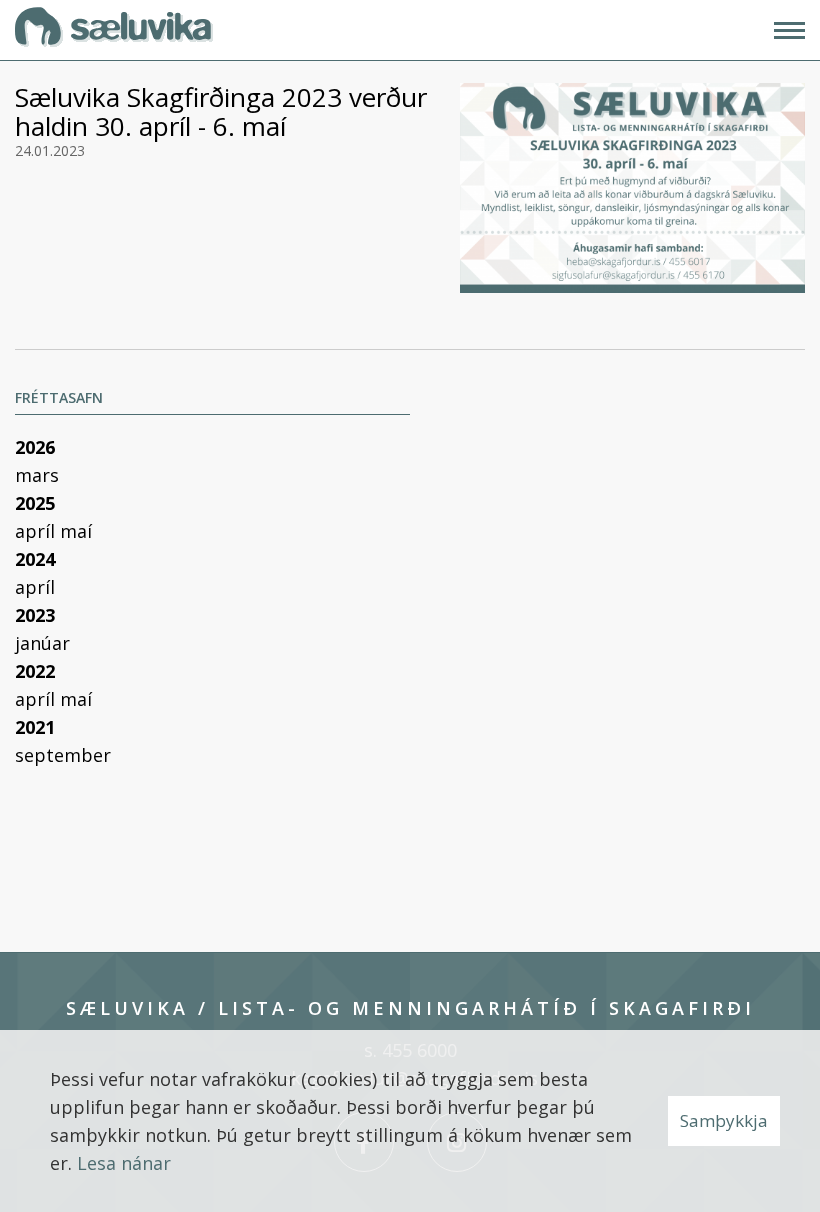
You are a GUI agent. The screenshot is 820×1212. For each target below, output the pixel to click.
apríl (37, 531)
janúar (42, 643)
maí (76, 531)
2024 (35, 559)
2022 (35, 671)
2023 (35, 615)
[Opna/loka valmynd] (789, 30)
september (63, 755)
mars (37, 475)
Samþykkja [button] (724, 1120)
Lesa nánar (124, 1163)
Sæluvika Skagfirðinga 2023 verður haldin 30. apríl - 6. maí (221, 111)
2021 (35, 727)
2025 (35, 503)
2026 (35, 447)
